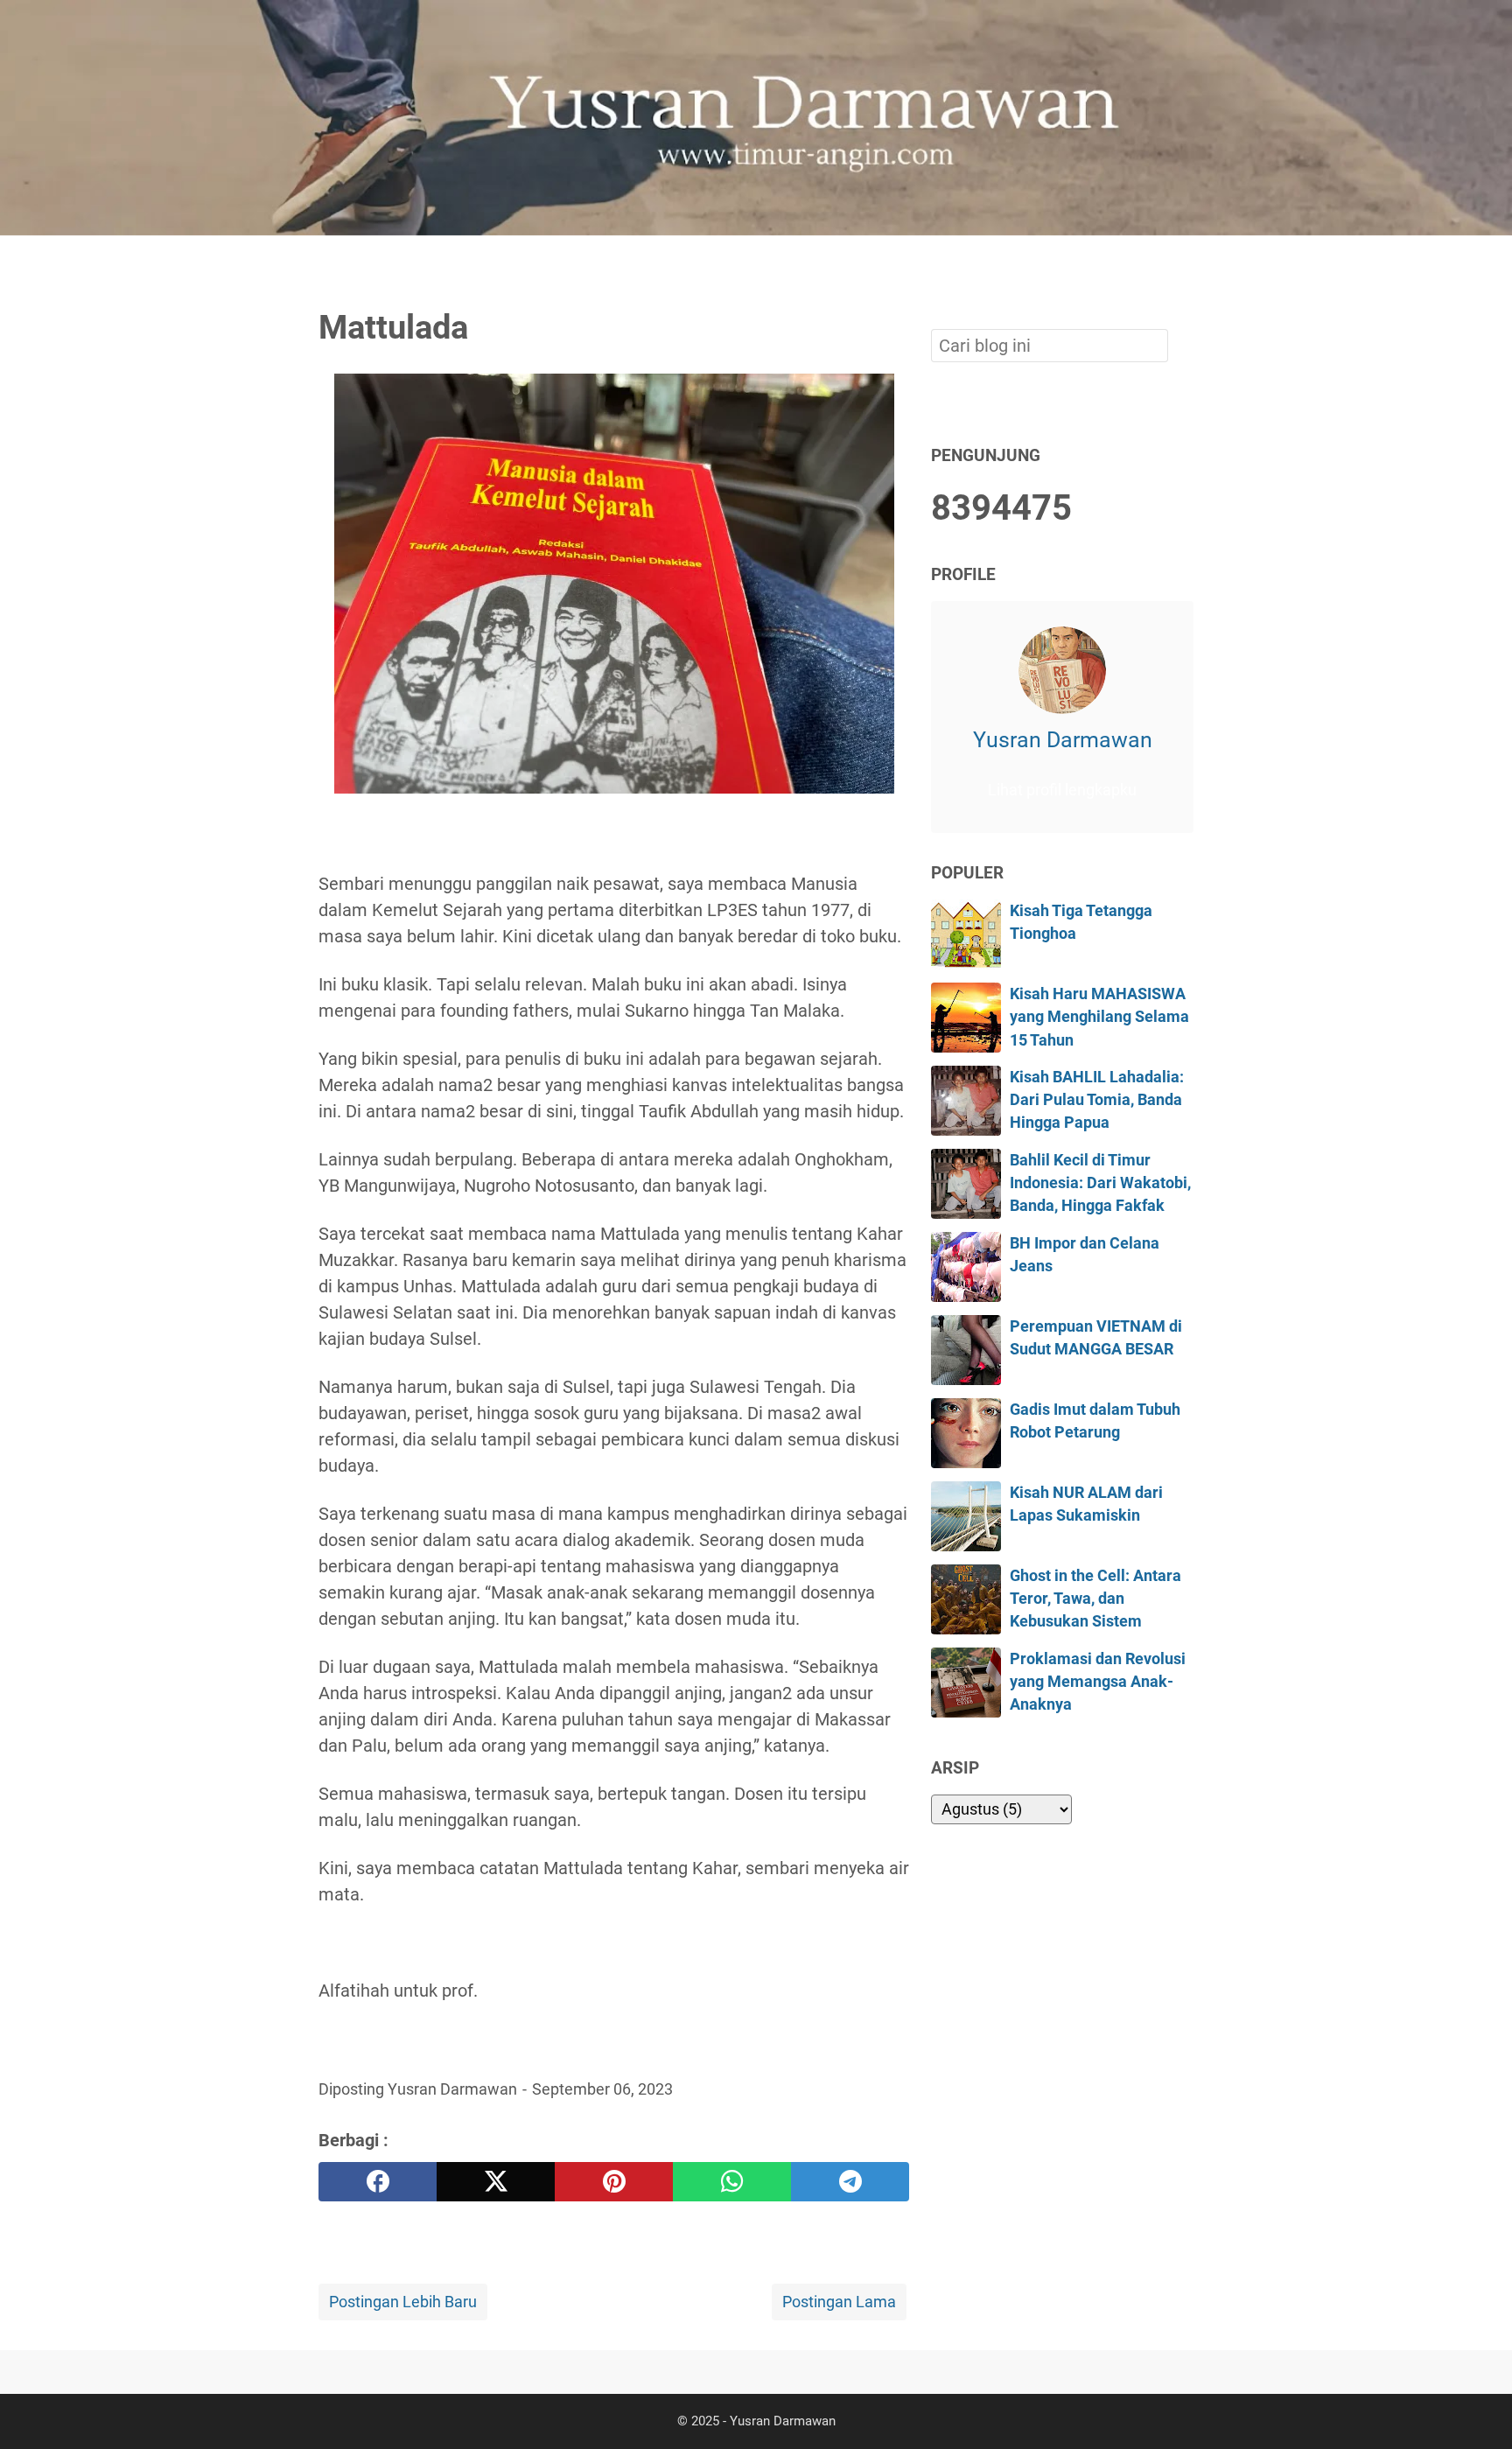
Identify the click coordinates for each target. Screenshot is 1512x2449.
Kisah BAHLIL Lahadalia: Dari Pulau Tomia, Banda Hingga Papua (1097, 1100)
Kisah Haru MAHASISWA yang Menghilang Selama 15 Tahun (1099, 1017)
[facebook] (378, 2182)
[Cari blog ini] (1183, 265)
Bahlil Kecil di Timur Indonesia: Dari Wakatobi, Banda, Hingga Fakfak (1100, 1183)
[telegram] (850, 2182)
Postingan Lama (839, 2302)
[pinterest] (614, 2182)
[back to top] (1477, 2409)
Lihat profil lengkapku (1062, 790)
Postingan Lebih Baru (403, 2302)
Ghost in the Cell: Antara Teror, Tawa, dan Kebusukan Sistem (1095, 1599)
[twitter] (496, 2182)
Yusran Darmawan (1063, 739)
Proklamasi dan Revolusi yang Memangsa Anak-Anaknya (1098, 1682)
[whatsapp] (732, 2182)
